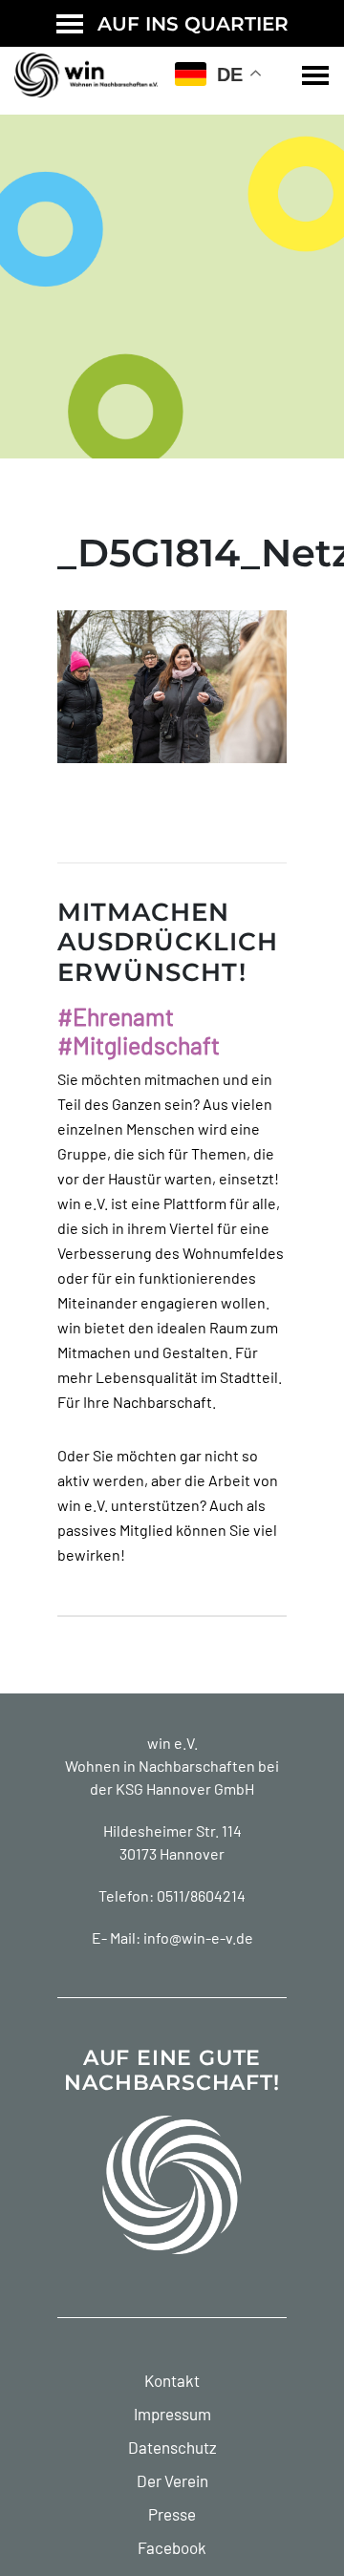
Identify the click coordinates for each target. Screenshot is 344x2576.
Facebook (172, 2547)
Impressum (172, 2414)
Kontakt (172, 2380)
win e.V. (172, 1743)
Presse (172, 2514)
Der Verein (172, 2480)
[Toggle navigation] (315, 75)
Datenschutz (172, 2447)
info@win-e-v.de (198, 1937)
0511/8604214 (201, 1895)
